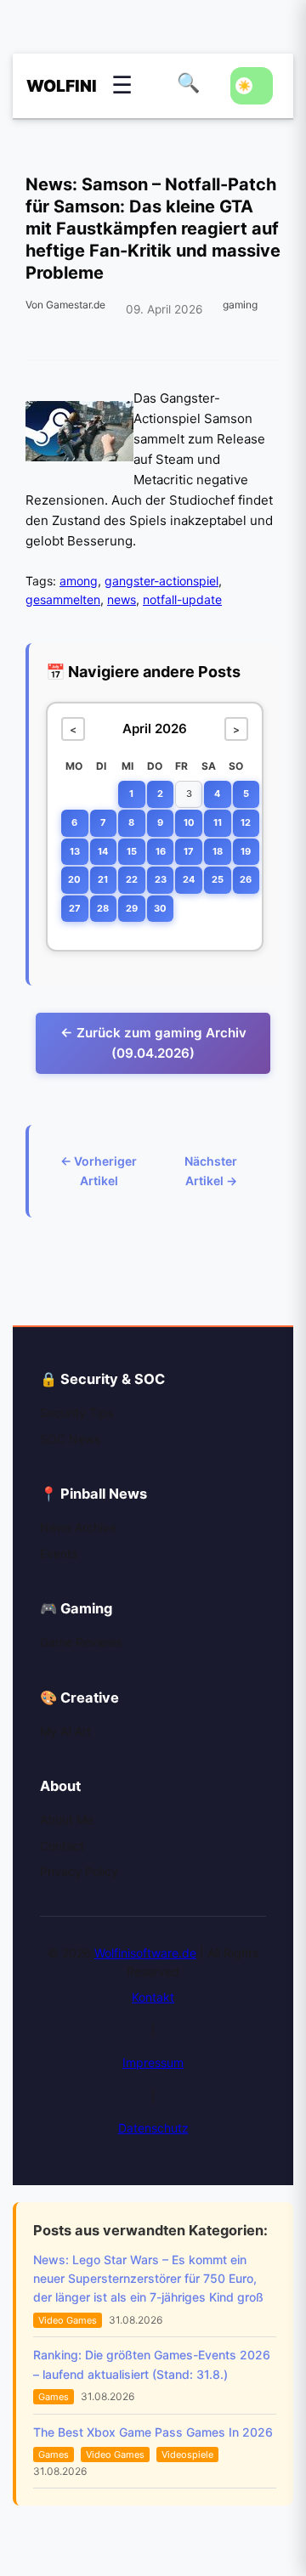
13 (75, 851)
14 (103, 851)
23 (161, 879)
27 (75, 908)
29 (132, 908)
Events (59, 1554)
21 (103, 879)
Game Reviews (81, 1642)
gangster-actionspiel (161, 581)
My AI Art (65, 1731)
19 (246, 851)
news (122, 599)
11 (218, 822)
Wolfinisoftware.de (145, 1953)
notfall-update (182, 599)
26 (246, 879)
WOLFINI (52, 86)
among (79, 581)
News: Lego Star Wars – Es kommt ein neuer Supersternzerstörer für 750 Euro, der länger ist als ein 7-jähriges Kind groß (148, 2279)
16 (161, 851)
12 (246, 822)
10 (189, 822)
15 (132, 851)
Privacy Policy (79, 1871)
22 (132, 879)
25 (218, 879)
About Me (67, 1819)
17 (189, 851)
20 (74, 879)
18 (218, 851)
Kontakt (153, 1997)
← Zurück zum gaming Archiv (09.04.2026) (153, 1043)
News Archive (78, 1527)
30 (160, 908)
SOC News (70, 1439)
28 (103, 908)
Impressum (153, 2062)
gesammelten (63, 599)
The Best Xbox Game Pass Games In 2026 (153, 2432)
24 (189, 879)
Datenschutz (153, 2128)
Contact (62, 1846)
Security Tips (76, 1412)
